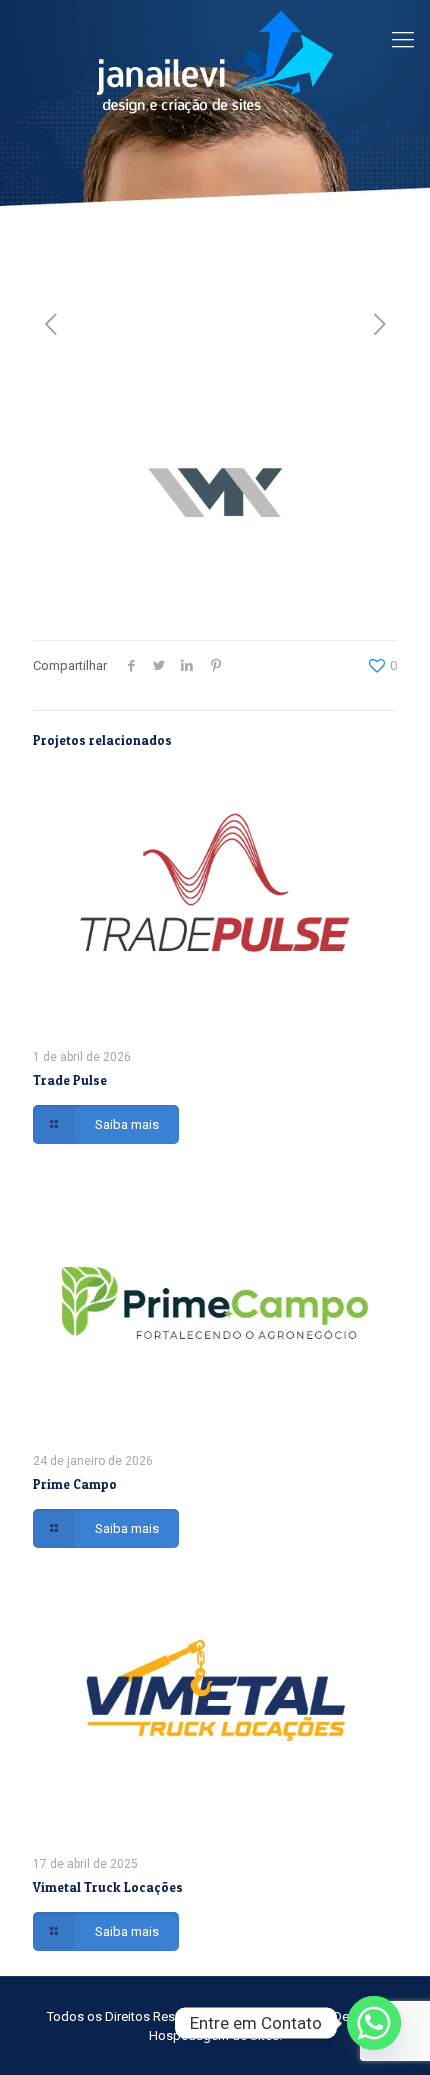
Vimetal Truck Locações (108, 1887)
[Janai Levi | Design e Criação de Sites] (215, 61)
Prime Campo (75, 1484)
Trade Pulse (70, 1080)
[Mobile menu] (403, 40)
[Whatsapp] (374, 2023)
